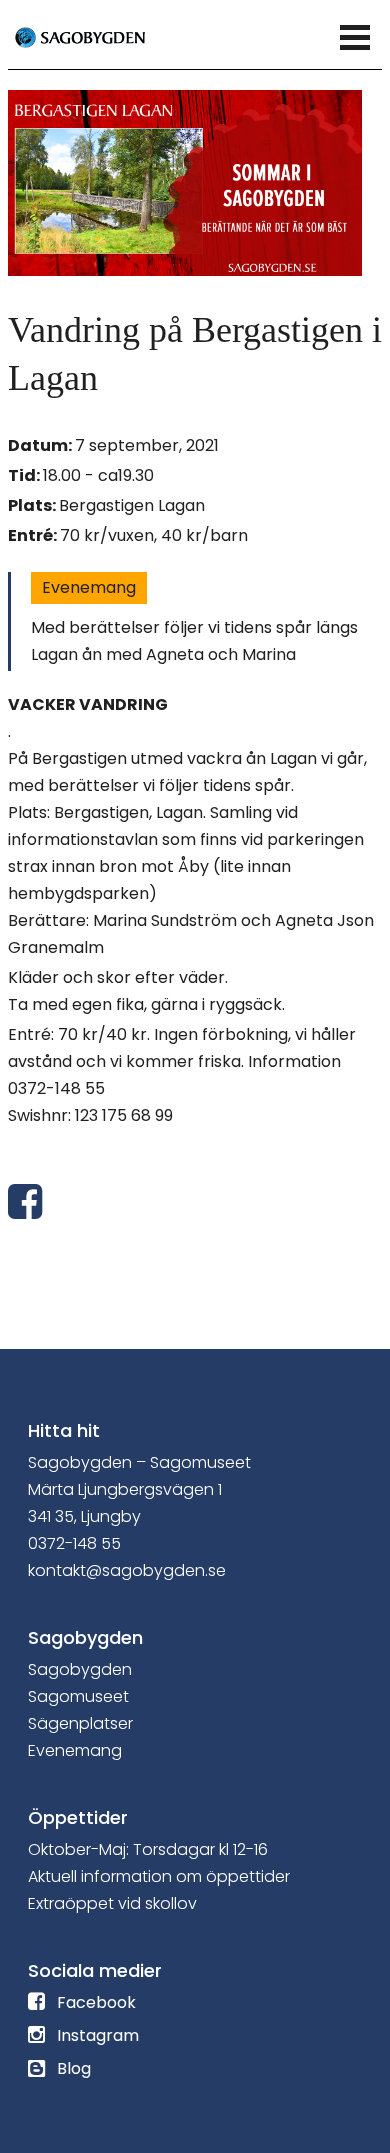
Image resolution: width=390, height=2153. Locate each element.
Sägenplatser (80, 1723)
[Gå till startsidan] (103, 36)
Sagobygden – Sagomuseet (139, 1462)
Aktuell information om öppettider (159, 1876)
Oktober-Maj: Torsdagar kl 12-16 (148, 1849)
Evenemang (89, 587)
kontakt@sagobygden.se (127, 1570)
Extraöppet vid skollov (112, 1903)
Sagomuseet (78, 1696)
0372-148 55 (74, 1543)
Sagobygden (80, 1669)
